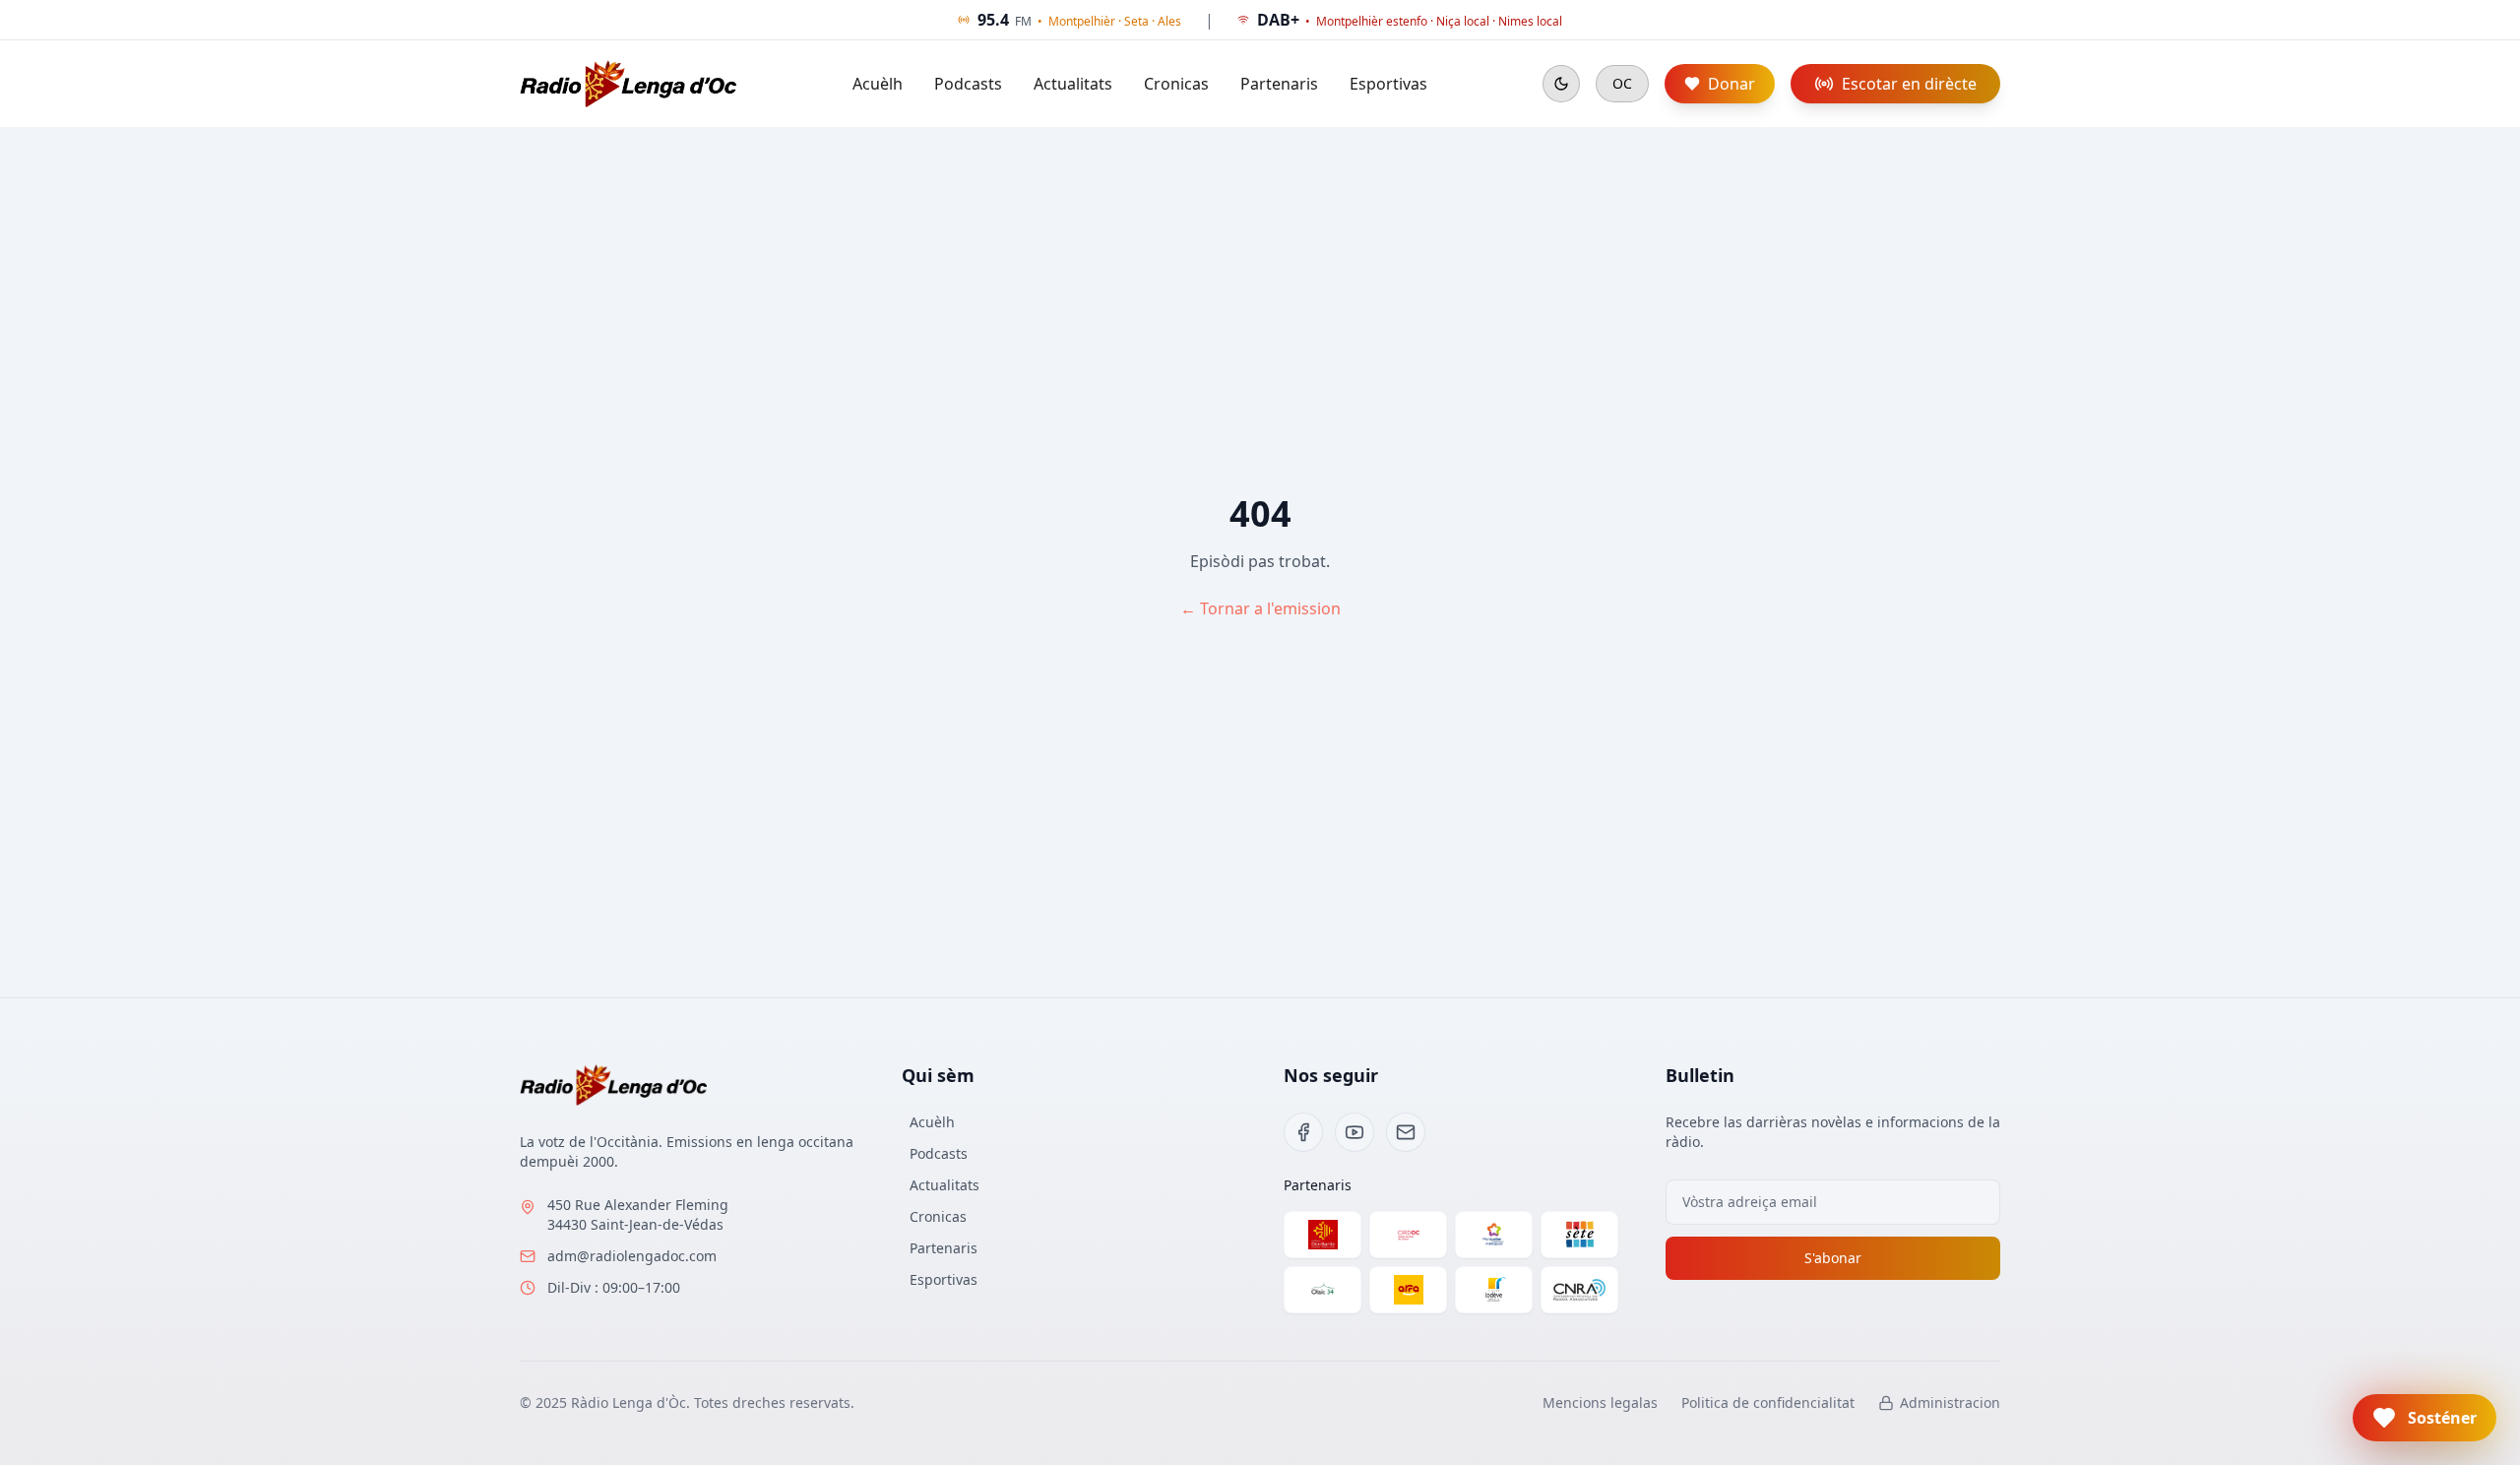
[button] (2425, 1418)
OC (1622, 83)
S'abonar (1833, 1258)
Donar (1732, 84)
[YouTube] (1354, 1132)
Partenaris (1279, 84)
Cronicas (1176, 84)
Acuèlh (878, 84)
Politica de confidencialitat (1768, 1402)
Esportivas (1388, 84)
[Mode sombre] (1561, 84)
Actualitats (1073, 84)
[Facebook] (1303, 1132)
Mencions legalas (1600, 1402)
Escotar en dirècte (1909, 84)
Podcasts (968, 84)
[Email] (1406, 1132)
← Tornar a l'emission (1260, 608)
